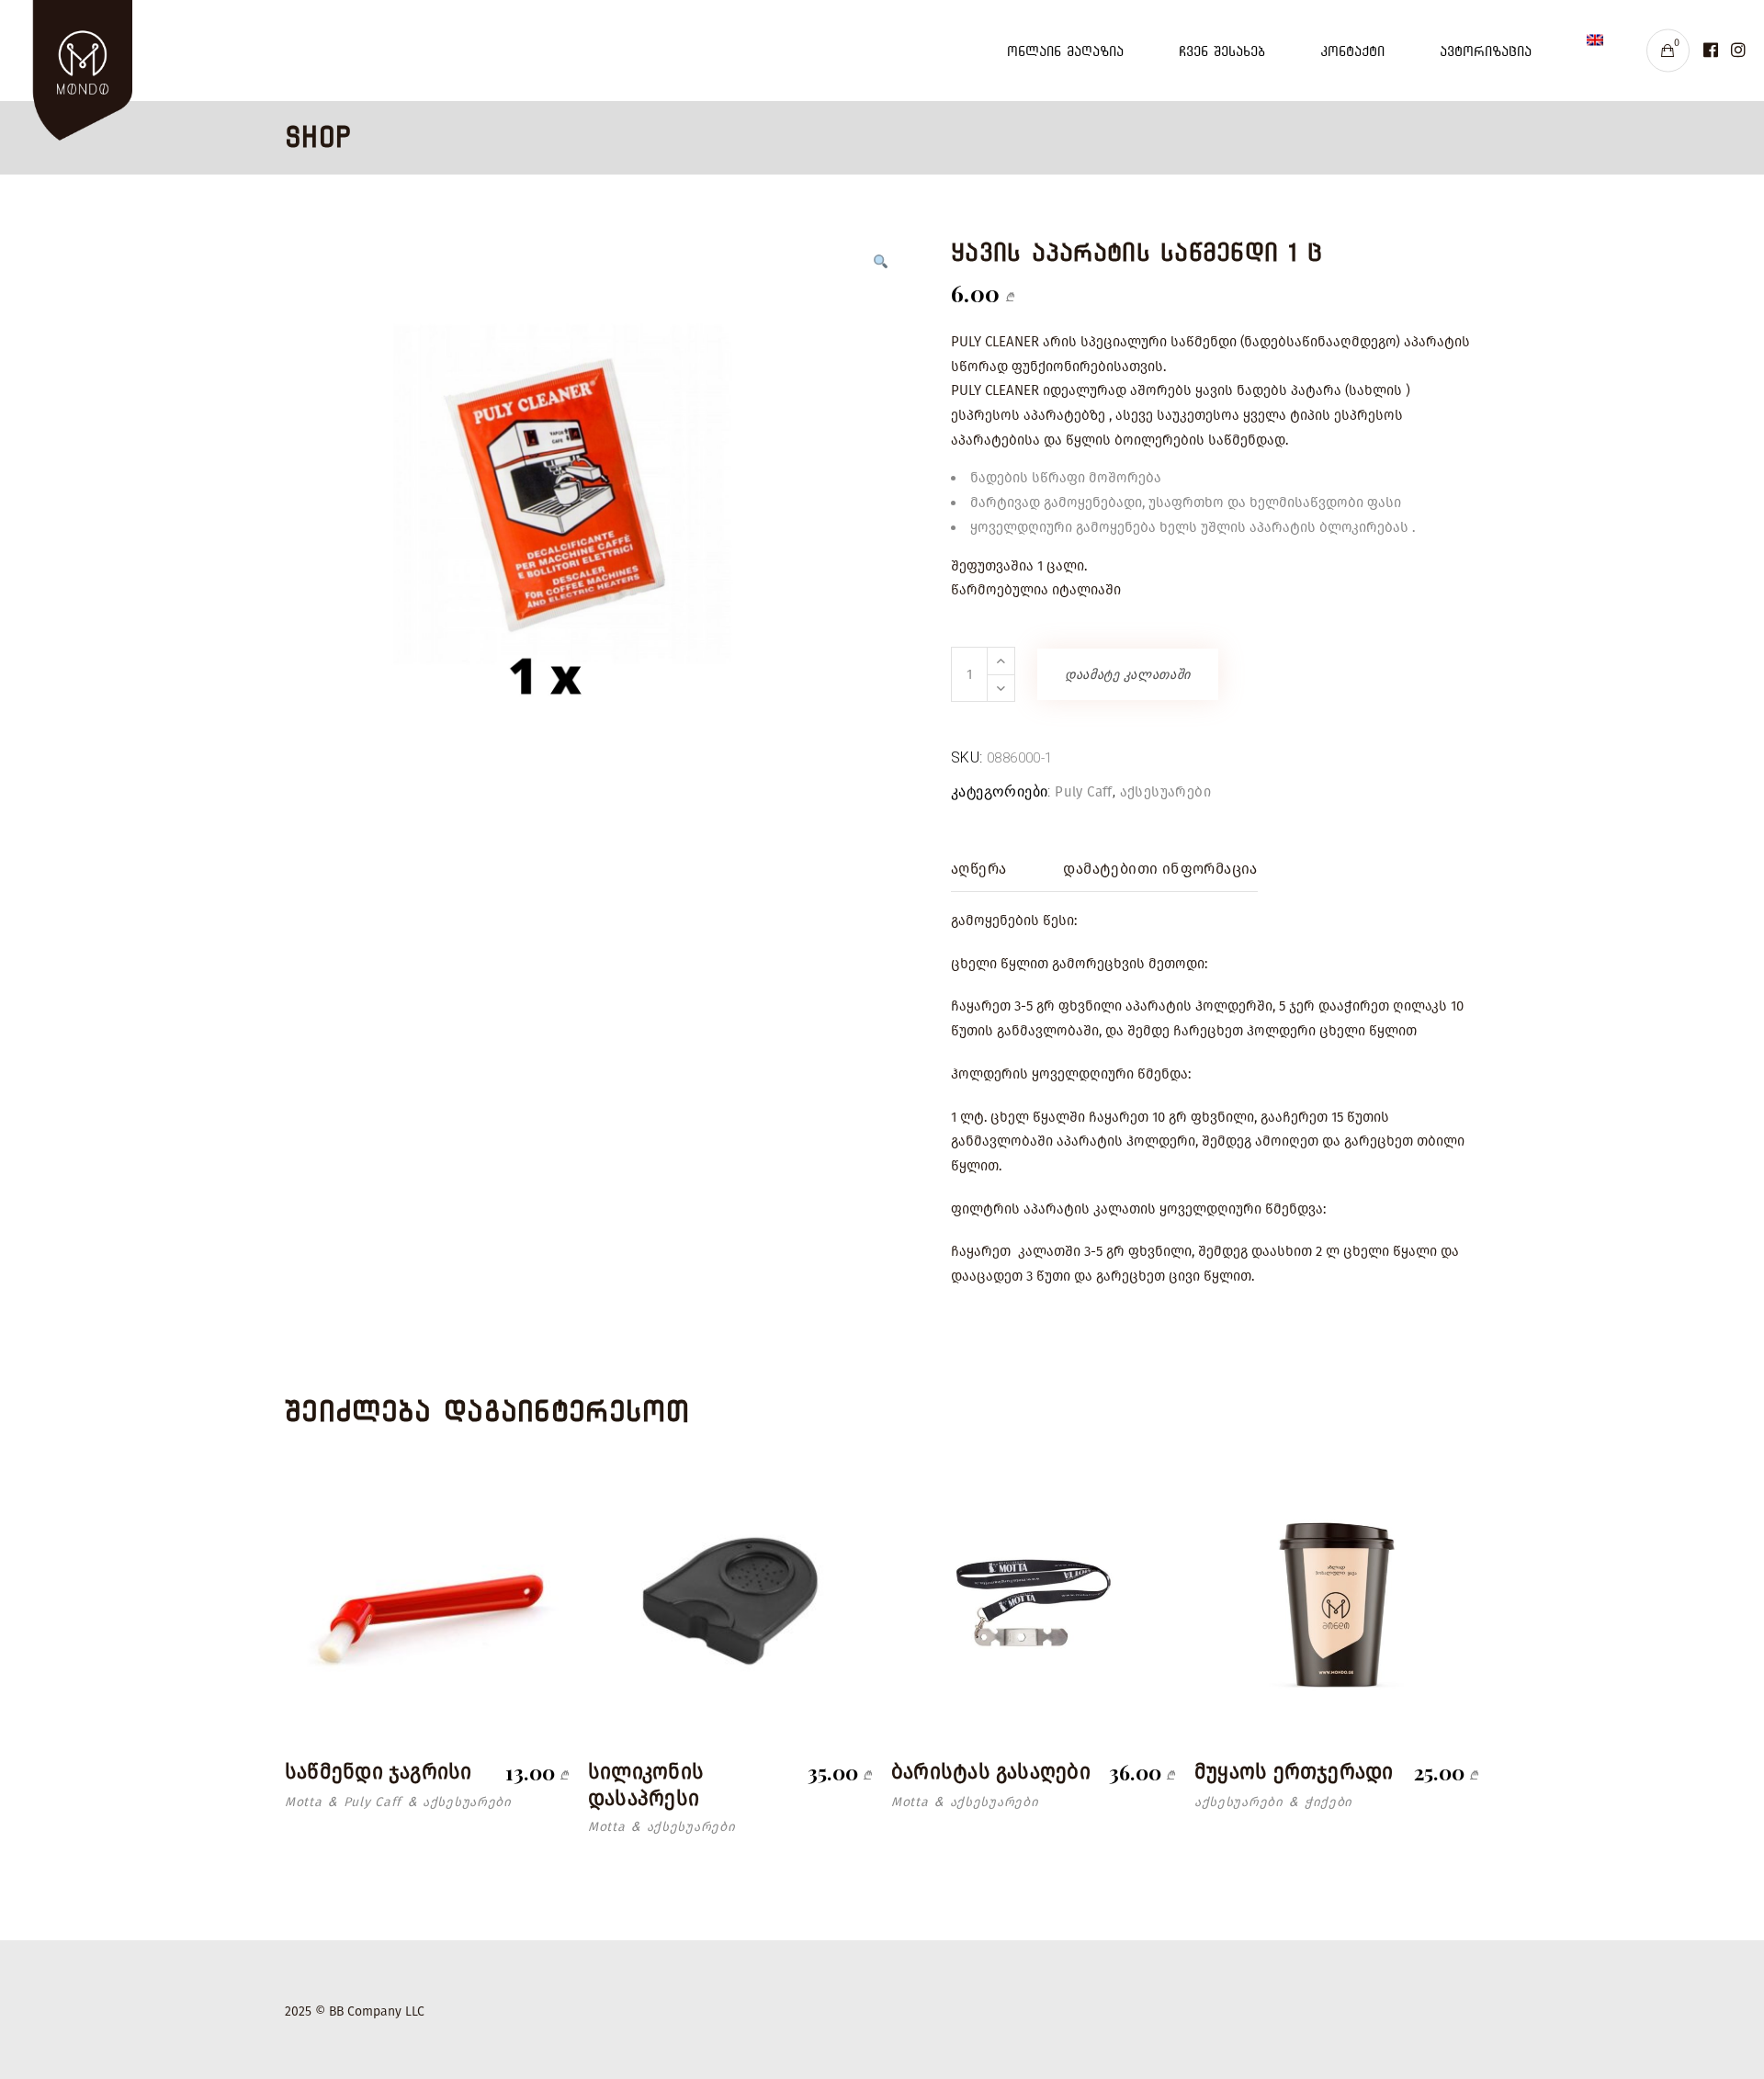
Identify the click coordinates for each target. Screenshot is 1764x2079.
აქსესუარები (1165, 792)
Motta (304, 1802)
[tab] (978, 870)
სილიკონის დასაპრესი (646, 1785)
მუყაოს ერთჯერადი (1294, 1772)
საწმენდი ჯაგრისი (379, 1772)
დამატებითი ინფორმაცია (1160, 869)
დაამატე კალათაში (1128, 674)
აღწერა (978, 869)
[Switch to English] (1595, 51)
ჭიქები (1329, 1802)
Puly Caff (1084, 792)
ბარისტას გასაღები (991, 1772)
